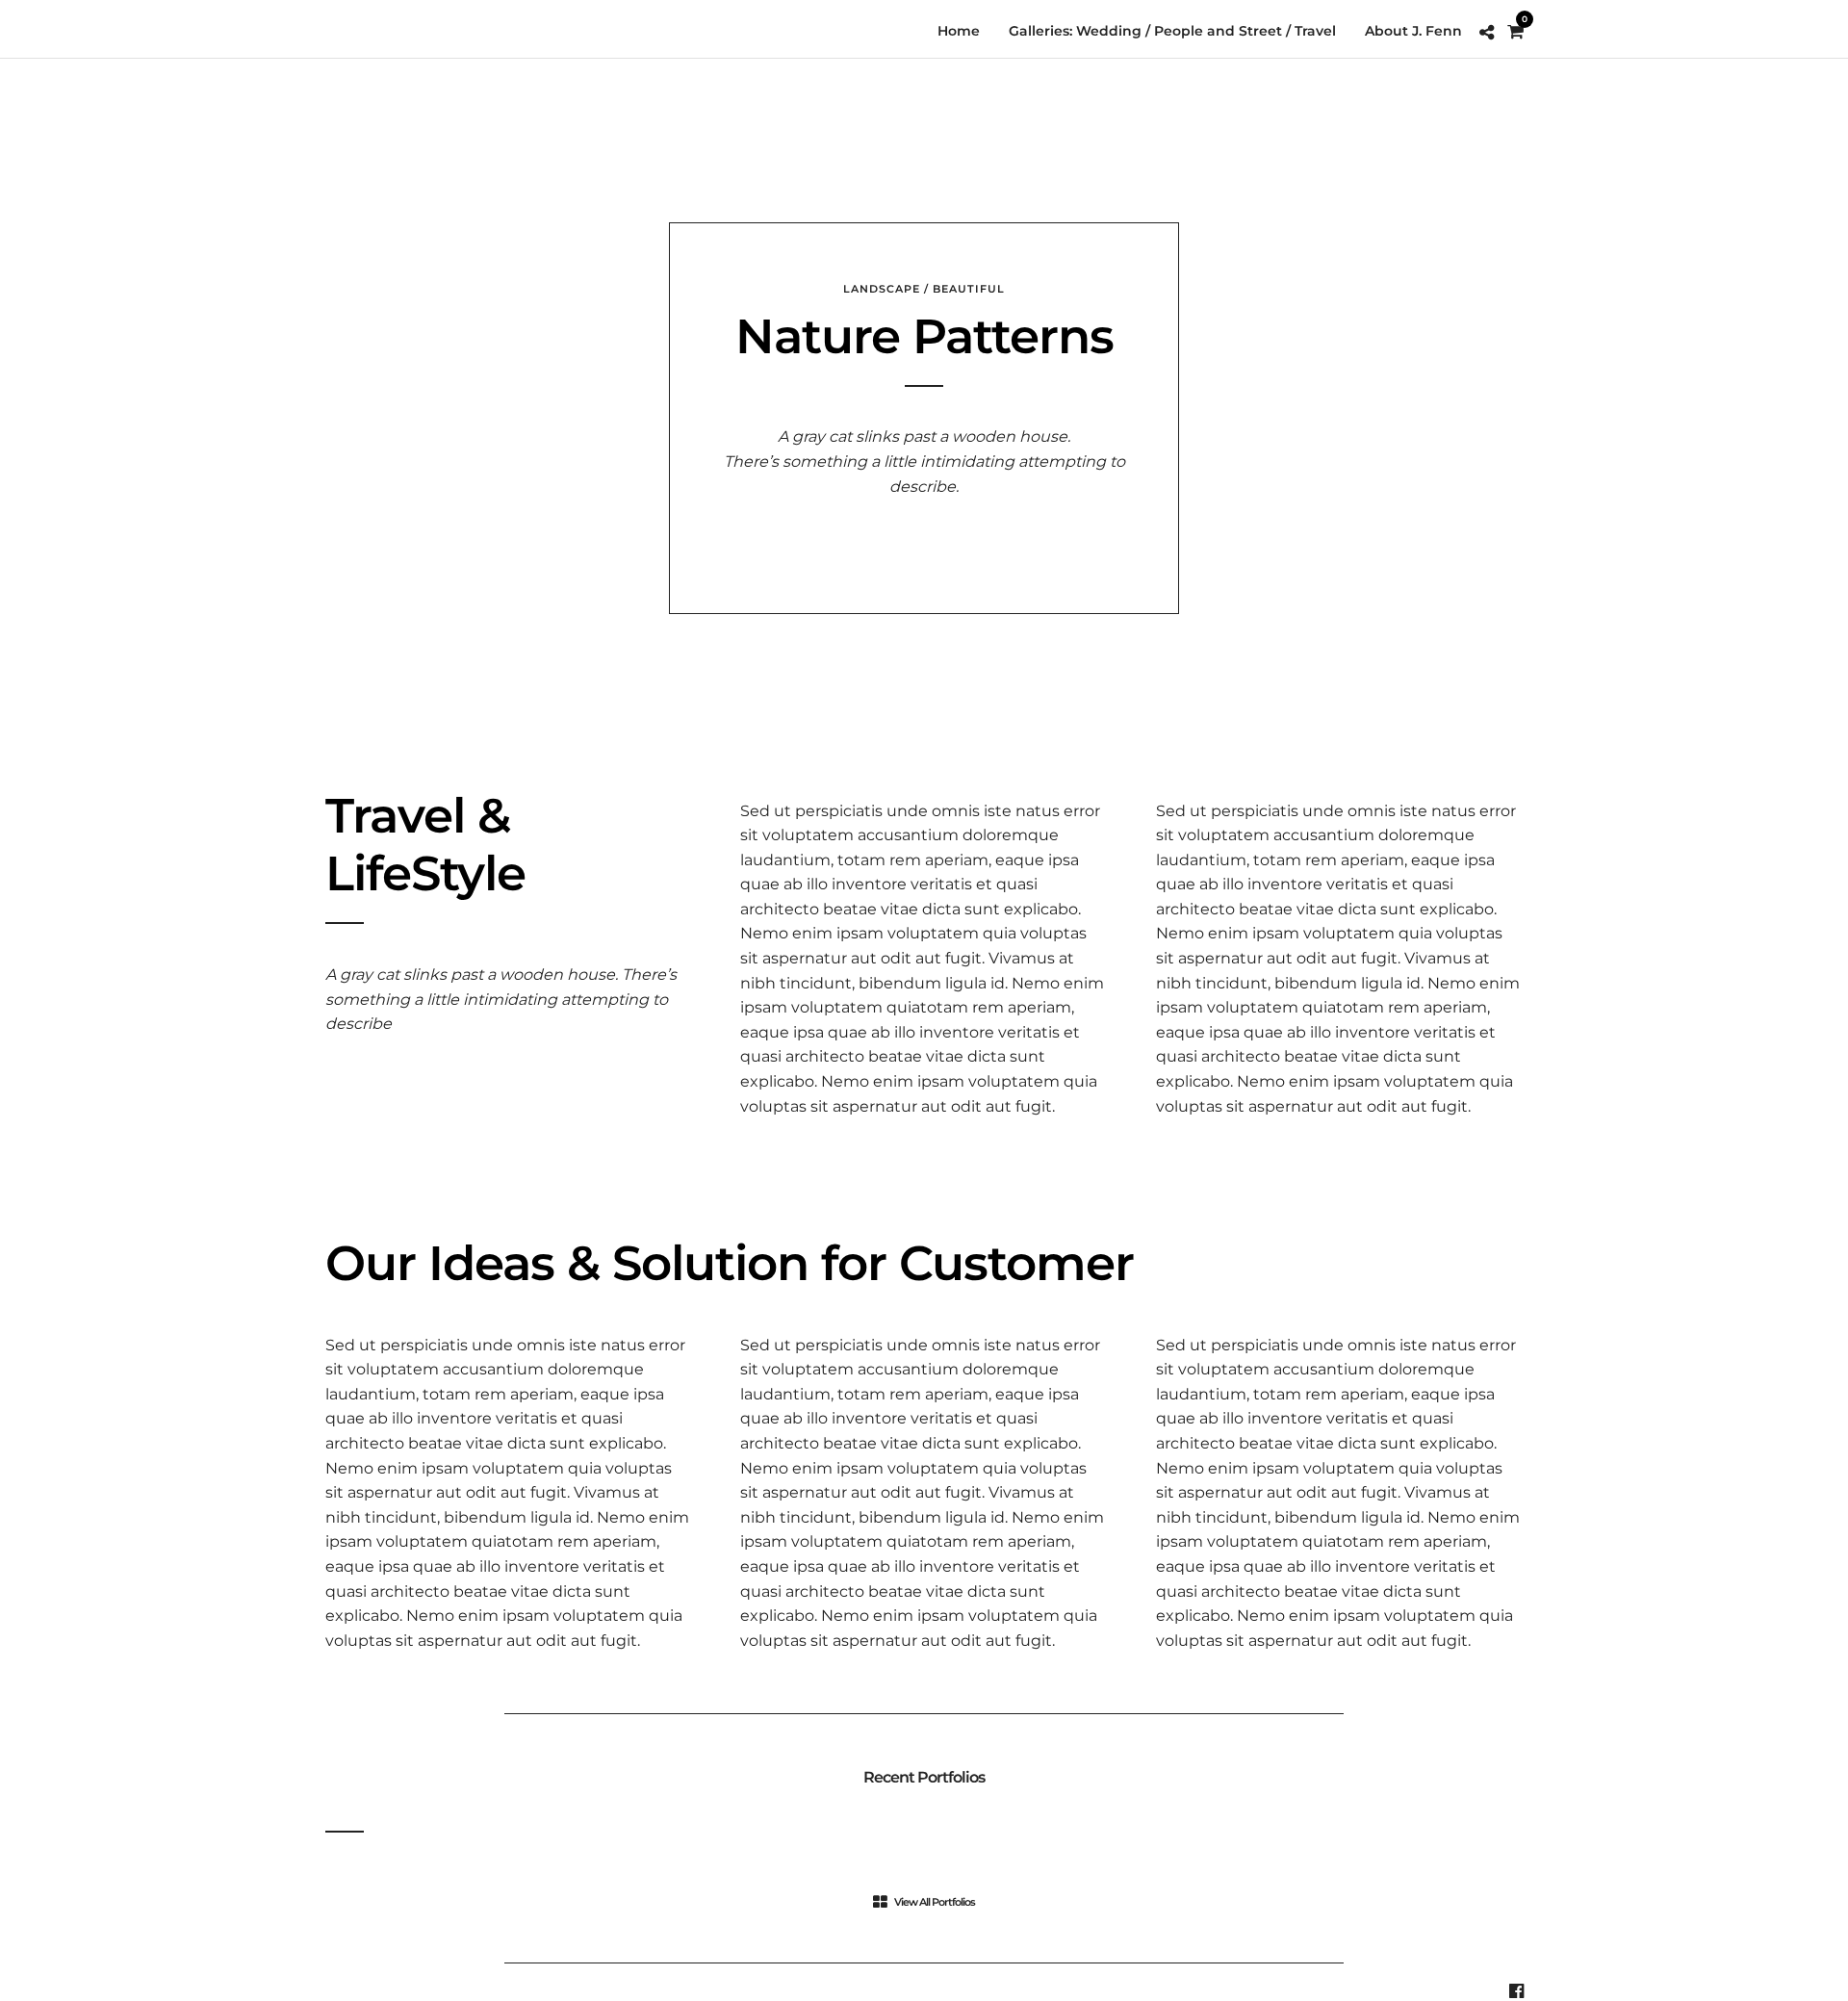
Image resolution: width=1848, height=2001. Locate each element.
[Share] (1487, 33)
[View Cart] (1515, 32)
